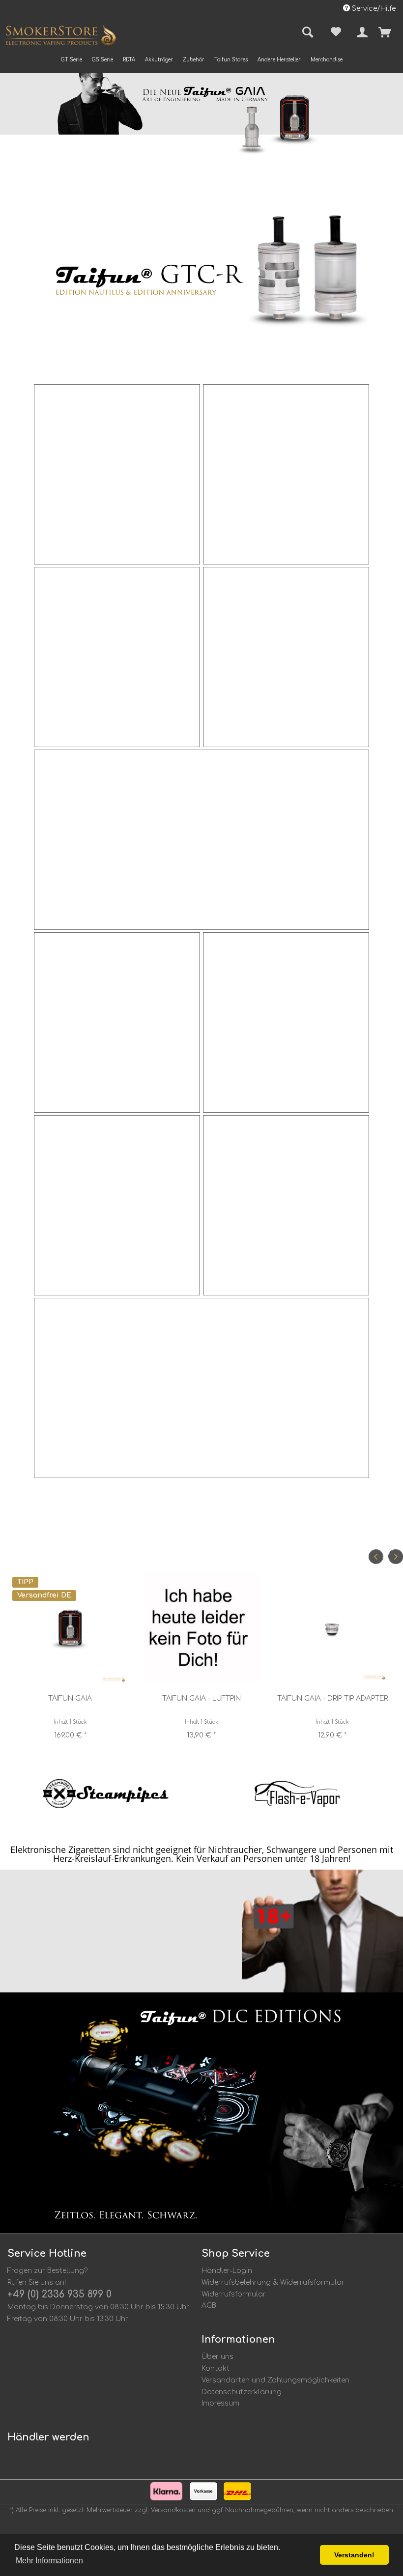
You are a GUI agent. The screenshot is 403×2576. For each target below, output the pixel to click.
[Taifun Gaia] (71, 1628)
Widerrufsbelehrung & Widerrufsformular (273, 2282)
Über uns (217, 2357)
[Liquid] (117, 1205)
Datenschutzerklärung (242, 2392)
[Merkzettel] (334, 32)
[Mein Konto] (360, 32)
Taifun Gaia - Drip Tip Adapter (332, 1698)
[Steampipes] (106, 1793)
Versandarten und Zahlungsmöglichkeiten (275, 2380)
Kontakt (216, 2368)
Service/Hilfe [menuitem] (373, 9)
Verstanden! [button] (354, 2555)
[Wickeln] (117, 1022)
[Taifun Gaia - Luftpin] (201, 1628)
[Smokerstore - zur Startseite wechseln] (60, 37)
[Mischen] (286, 1205)
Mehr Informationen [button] (49, 2561)
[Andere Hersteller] (202, 840)
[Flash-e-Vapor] (297, 1793)
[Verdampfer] (117, 474)
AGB (209, 2306)
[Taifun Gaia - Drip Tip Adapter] (332, 1628)
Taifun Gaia (70, 1698)
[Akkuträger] (117, 657)
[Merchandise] (286, 1022)
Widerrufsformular (234, 2294)
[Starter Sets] (202, 1388)
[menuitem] (72, 60)
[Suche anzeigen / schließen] (306, 32)
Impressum (220, 2403)
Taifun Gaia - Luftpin (201, 1698)
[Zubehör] (286, 474)
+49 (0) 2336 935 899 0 (59, 2294)
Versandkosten (173, 2510)
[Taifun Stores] (286, 657)
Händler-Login (227, 2271)
